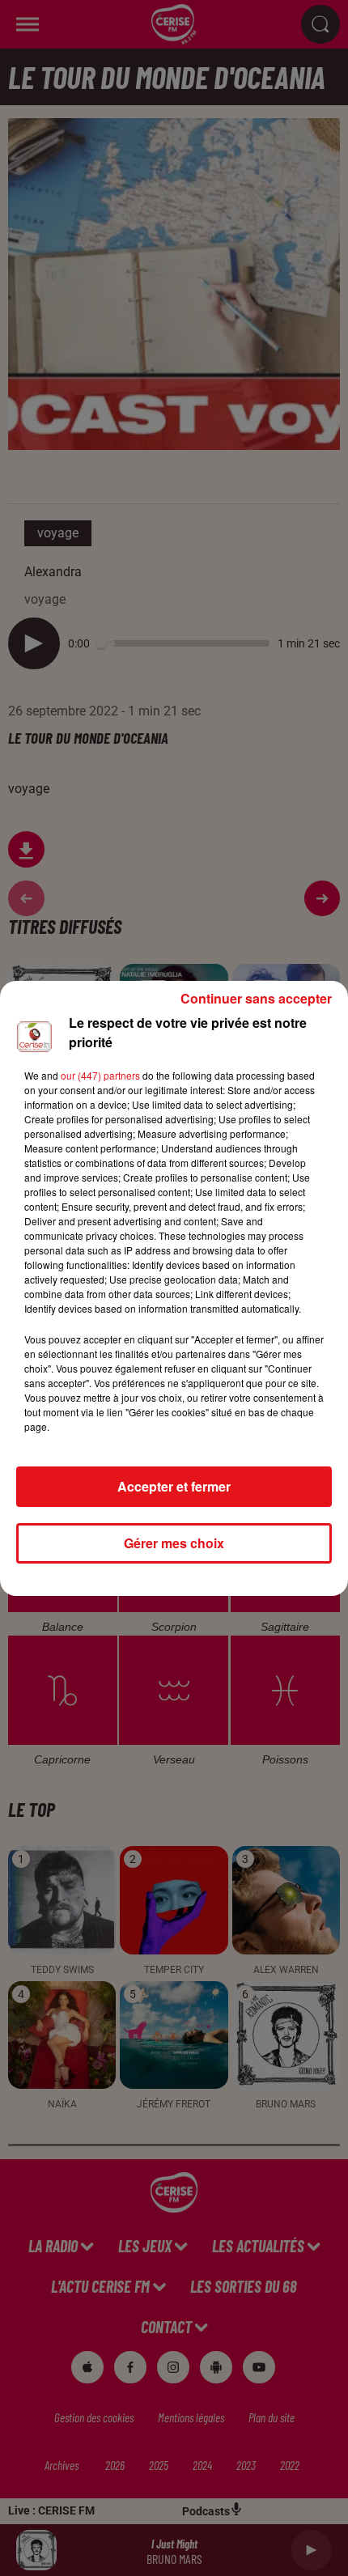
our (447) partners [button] (100, 1075)
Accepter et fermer (174, 1486)
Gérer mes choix (174, 1543)
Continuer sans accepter (256, 998)
